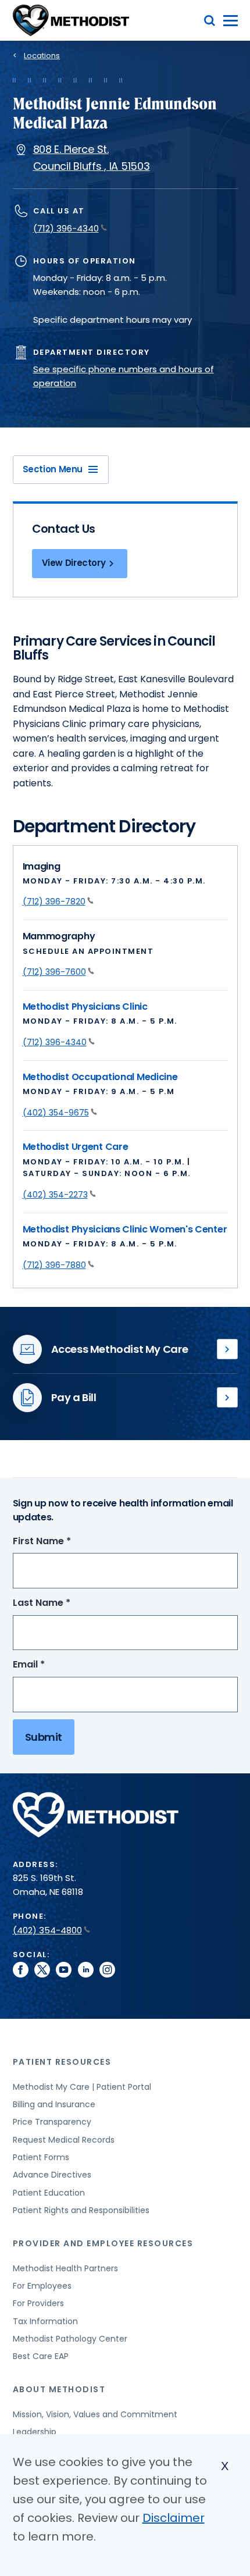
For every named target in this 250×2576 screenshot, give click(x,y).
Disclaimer (174, 2518)
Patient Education (49, 2193)
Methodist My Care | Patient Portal (82, 2087)
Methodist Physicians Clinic (85, 1006)
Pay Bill (227, 1398)
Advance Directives (52, 2175)
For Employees (42, 2286)
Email (50, 1665)
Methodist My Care (227, 1349)
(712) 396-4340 (66, 228)
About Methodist (59, 2389)
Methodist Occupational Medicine (100, 1077)
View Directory (74, 563)
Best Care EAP (41, 2356)
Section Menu (53, 469)
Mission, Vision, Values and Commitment (95, 2414)
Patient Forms (41, 2157)
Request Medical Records (64, 2140)
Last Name (63, 1603)
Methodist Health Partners (65, 2268)
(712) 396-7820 (54, 902)
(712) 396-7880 (54, 1265)
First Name (63, 1542)
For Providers (38, 2303)
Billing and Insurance (54, 2104)
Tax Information (45, 2321)
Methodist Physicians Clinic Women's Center (125, 1229)
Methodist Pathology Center (70, 2339)
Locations (42, 56)
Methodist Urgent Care (76, 1147)
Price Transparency (52, 2122)
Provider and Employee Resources (103, 2243)
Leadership (35, 2432)
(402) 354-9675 (56, 1113)
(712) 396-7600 (54, 972)
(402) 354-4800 (47, 1930)
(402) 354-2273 (55, 1195)
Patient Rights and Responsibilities (81, 2210)
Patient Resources (62, 2062)
